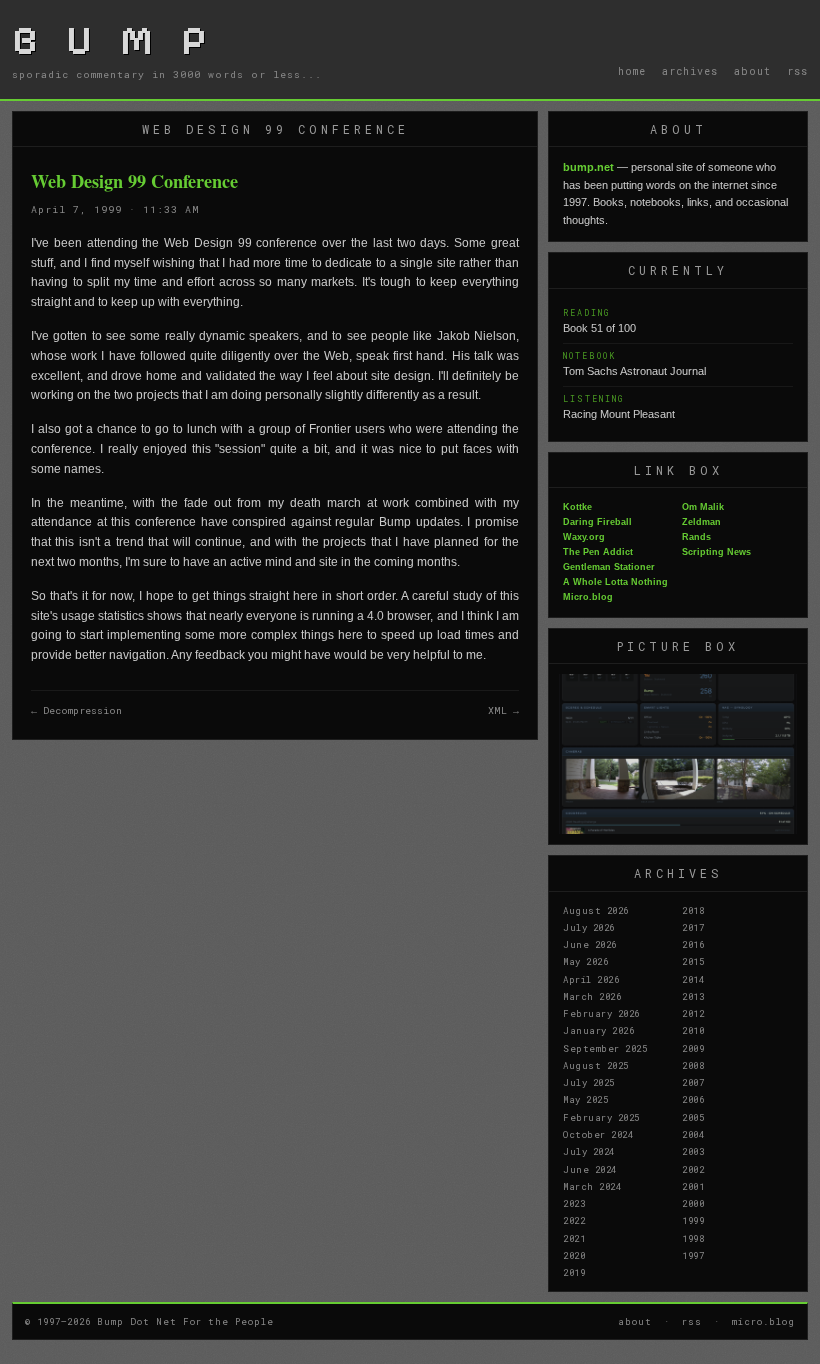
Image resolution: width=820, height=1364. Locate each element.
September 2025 (605, 1048)
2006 (693, 1099)
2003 (693, 1151)
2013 (693, 996)
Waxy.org (584, 537)
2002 (693, 1169)
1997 (693, 1255)
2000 (693, 1203)
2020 (574, 1255)
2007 (693, 1082)
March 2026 (592, 996)
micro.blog (763, 1321)
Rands (696, 537)
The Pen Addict (598, 552)
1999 (693, 1220)
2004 (693, 1134)
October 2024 (598, 1134)
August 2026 (596, 910)
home (632, 71)
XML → (503, 710)
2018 (693, 910)
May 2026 (585, 961)
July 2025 (589, 1082)
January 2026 (598, 1030)
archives (690, 71)
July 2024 (589, 1151)
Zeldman (701, 522)
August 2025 (596, 1065)
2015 (693, 961)
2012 (693, 1013)
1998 (693, 1238)
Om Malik (703, 507)
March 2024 (592, 1186)
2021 (574, 1238)
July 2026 (589, 927)
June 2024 (590, 1169)
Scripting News (716, 552)
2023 (574, 1203)
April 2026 (591, 979)
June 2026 (590, 944)
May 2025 (585, 1099)
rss (797, 71)
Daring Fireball (597, 522)
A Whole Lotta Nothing (615, 582)
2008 (693, 1065)
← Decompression (76, 710)
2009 (693, 1048)
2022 (574, 1220)
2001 (693, 1186)
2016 (693, 944)
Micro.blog (588, 597)
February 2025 (601, 1117)
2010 (693, 1030)
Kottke (577, 507)
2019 (574, 1272)
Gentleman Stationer (609, 567)
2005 (693, 1117)
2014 (693, 979)
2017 (693, 927)
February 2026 (601, 1013)
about (752, 71)
